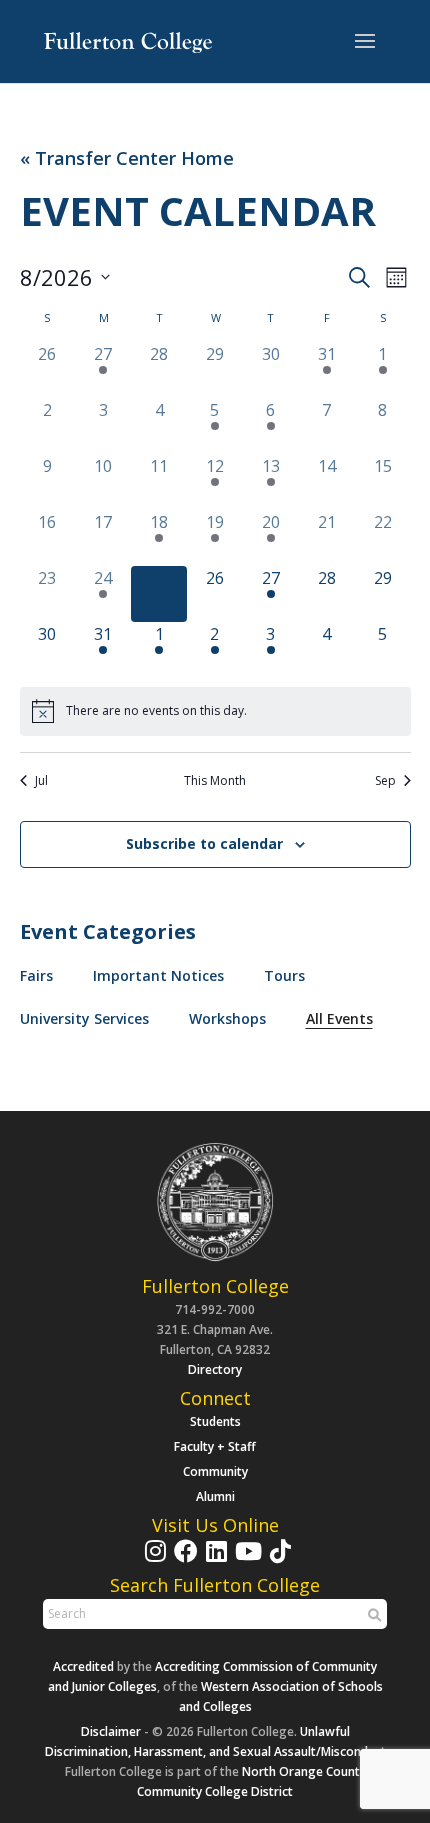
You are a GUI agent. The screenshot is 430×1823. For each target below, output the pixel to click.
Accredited (83, 1666)
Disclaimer (111, 1731)
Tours (284, 975)
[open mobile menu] (365, 42)
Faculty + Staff (215, 1446)
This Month (215, 781)
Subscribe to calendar (204, 843)
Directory (215, 1369)
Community (215, 1471)
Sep (385, 781)
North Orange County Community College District (251, 1781)
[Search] (372, 1615)
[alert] (215, 711)
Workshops (227, 1018)
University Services (84, 1018)
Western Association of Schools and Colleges (281, 1696)
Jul (41, 781)
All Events (339, 1018)
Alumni (215, 1496)
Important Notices (158, 975)
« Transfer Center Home (127, 158)
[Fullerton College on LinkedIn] (214, 1560)
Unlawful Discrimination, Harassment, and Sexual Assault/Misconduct (215, 1741)
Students (215, 1421)
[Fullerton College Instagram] (153, 1560)
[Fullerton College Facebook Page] (183, 1560)
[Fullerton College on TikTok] (278, 1560)
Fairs (36, 975)
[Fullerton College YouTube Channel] (246, 1560)
